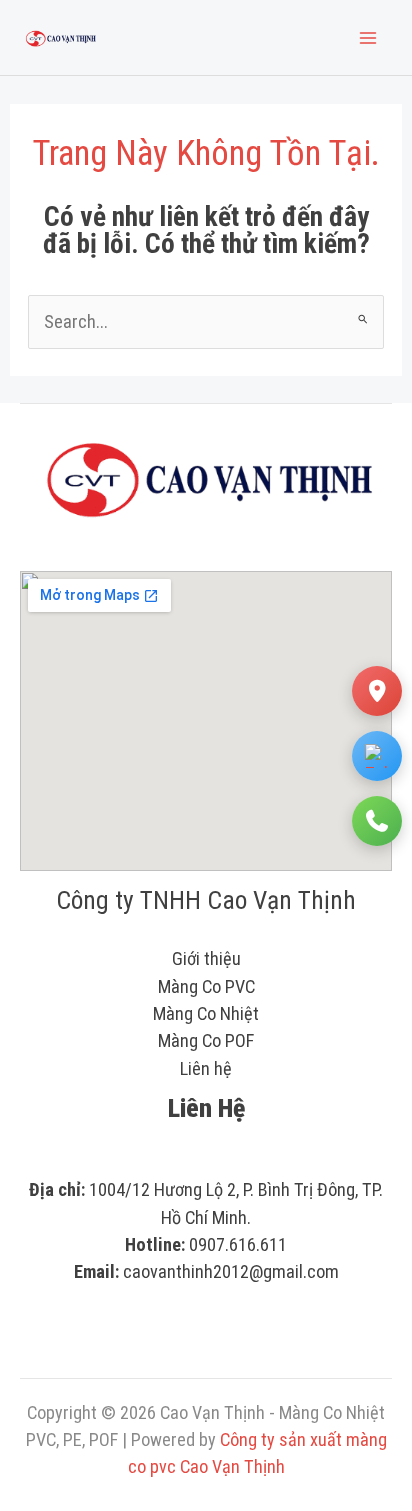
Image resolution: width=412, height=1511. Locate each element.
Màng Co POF (206, 1040)
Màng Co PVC (206, 986)
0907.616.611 (238, 1244)
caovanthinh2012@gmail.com (231, 1271)
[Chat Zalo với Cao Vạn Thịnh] (377, 756)
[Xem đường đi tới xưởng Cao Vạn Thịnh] (377, 691)
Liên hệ (206, 1068)
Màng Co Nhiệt (206, 1013)
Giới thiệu (206, 958)
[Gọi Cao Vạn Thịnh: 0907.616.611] (377, 821)
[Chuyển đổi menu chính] (368, 37)
